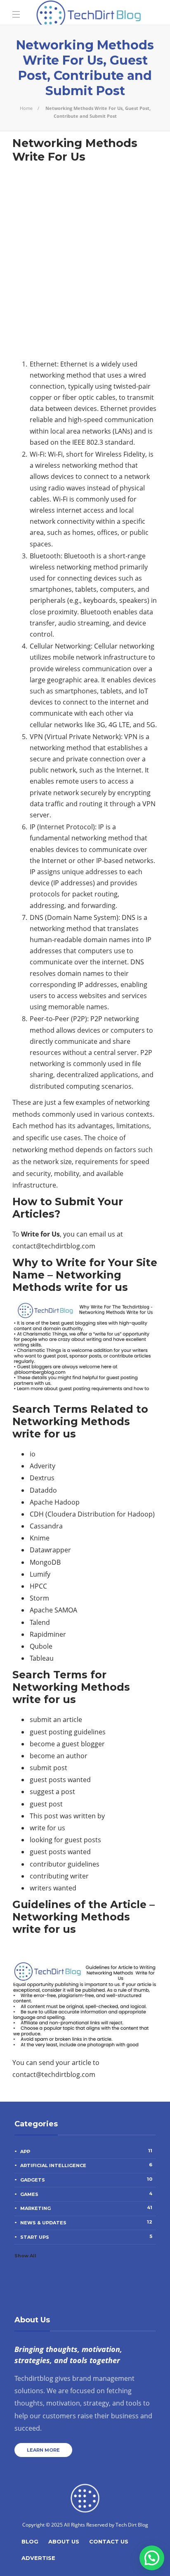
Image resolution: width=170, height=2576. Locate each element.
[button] (152, 2558)
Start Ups (86, 2237)
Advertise (38, 2558)
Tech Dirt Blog (132, 2525)
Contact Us (109, 2541)
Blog (30, 2541)
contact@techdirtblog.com (54, 1246)
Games (86, 2194)
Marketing (86, 2208)
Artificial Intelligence (86, 2165)
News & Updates (86, 2222)
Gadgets (86, 2179)
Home (26, 108)
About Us (64, 2541)
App (86, 2151)
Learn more (43, 2450)
